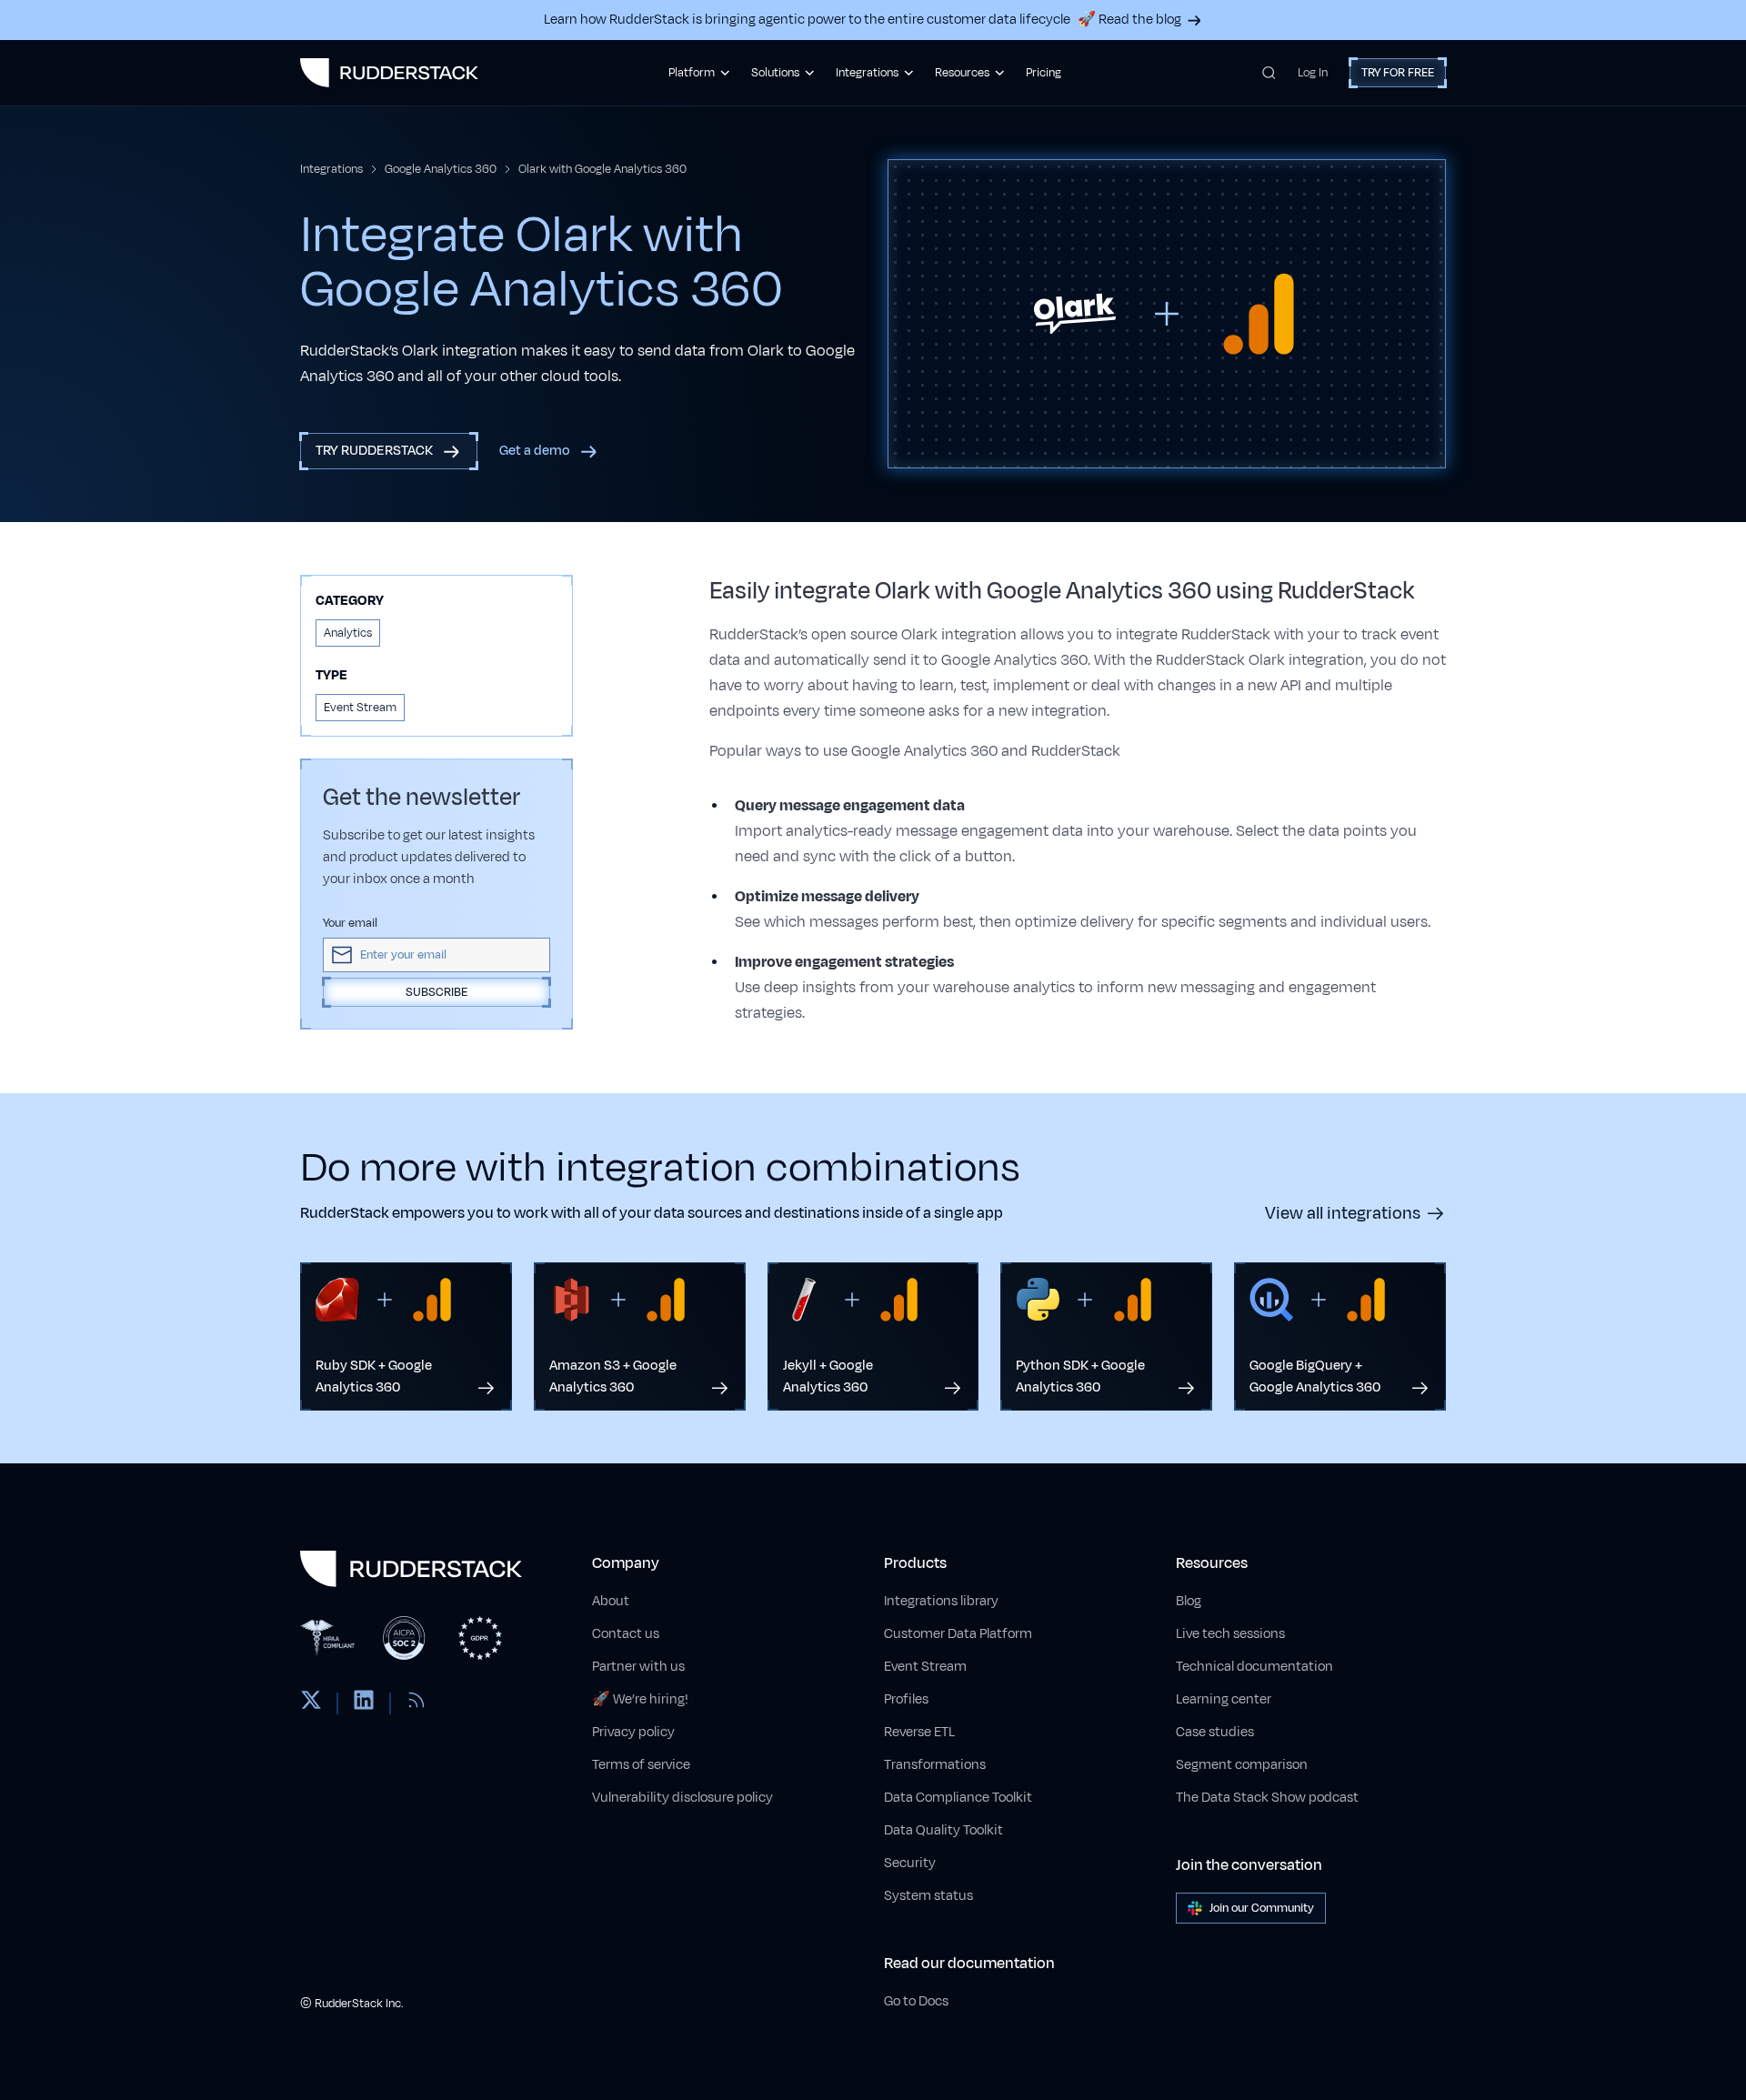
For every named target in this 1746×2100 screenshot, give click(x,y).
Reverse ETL (919, 1732)
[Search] (1269, 73)
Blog (1189, 1601)
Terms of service (641, 1765)
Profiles (906, 1699)
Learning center (1224, 1699)
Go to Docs (916, 2001)
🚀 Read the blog (1129, 20)
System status (928, 1896)
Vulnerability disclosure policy (682, 1798)
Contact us (626, 1634)
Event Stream (925, 1667)
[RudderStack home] (389, 73)
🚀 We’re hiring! (640, 1699)
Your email (350, 923)
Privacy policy (633, 1732)
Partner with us (638, 1667)
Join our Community (1262, 1908)
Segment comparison (1242, 1765)
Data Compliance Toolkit (958, 1798)
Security (910, 1863)
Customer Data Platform (958, 1634)
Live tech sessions (1230, 1634)
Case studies (1215, 1732)
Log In (1313, 73)
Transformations (935, 1765)
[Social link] (311, 1703)
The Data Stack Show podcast (1267, 1798)
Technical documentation (1254, 1667)
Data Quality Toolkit (943, 1830)
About (611, 1601)
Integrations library (941, 1601)
